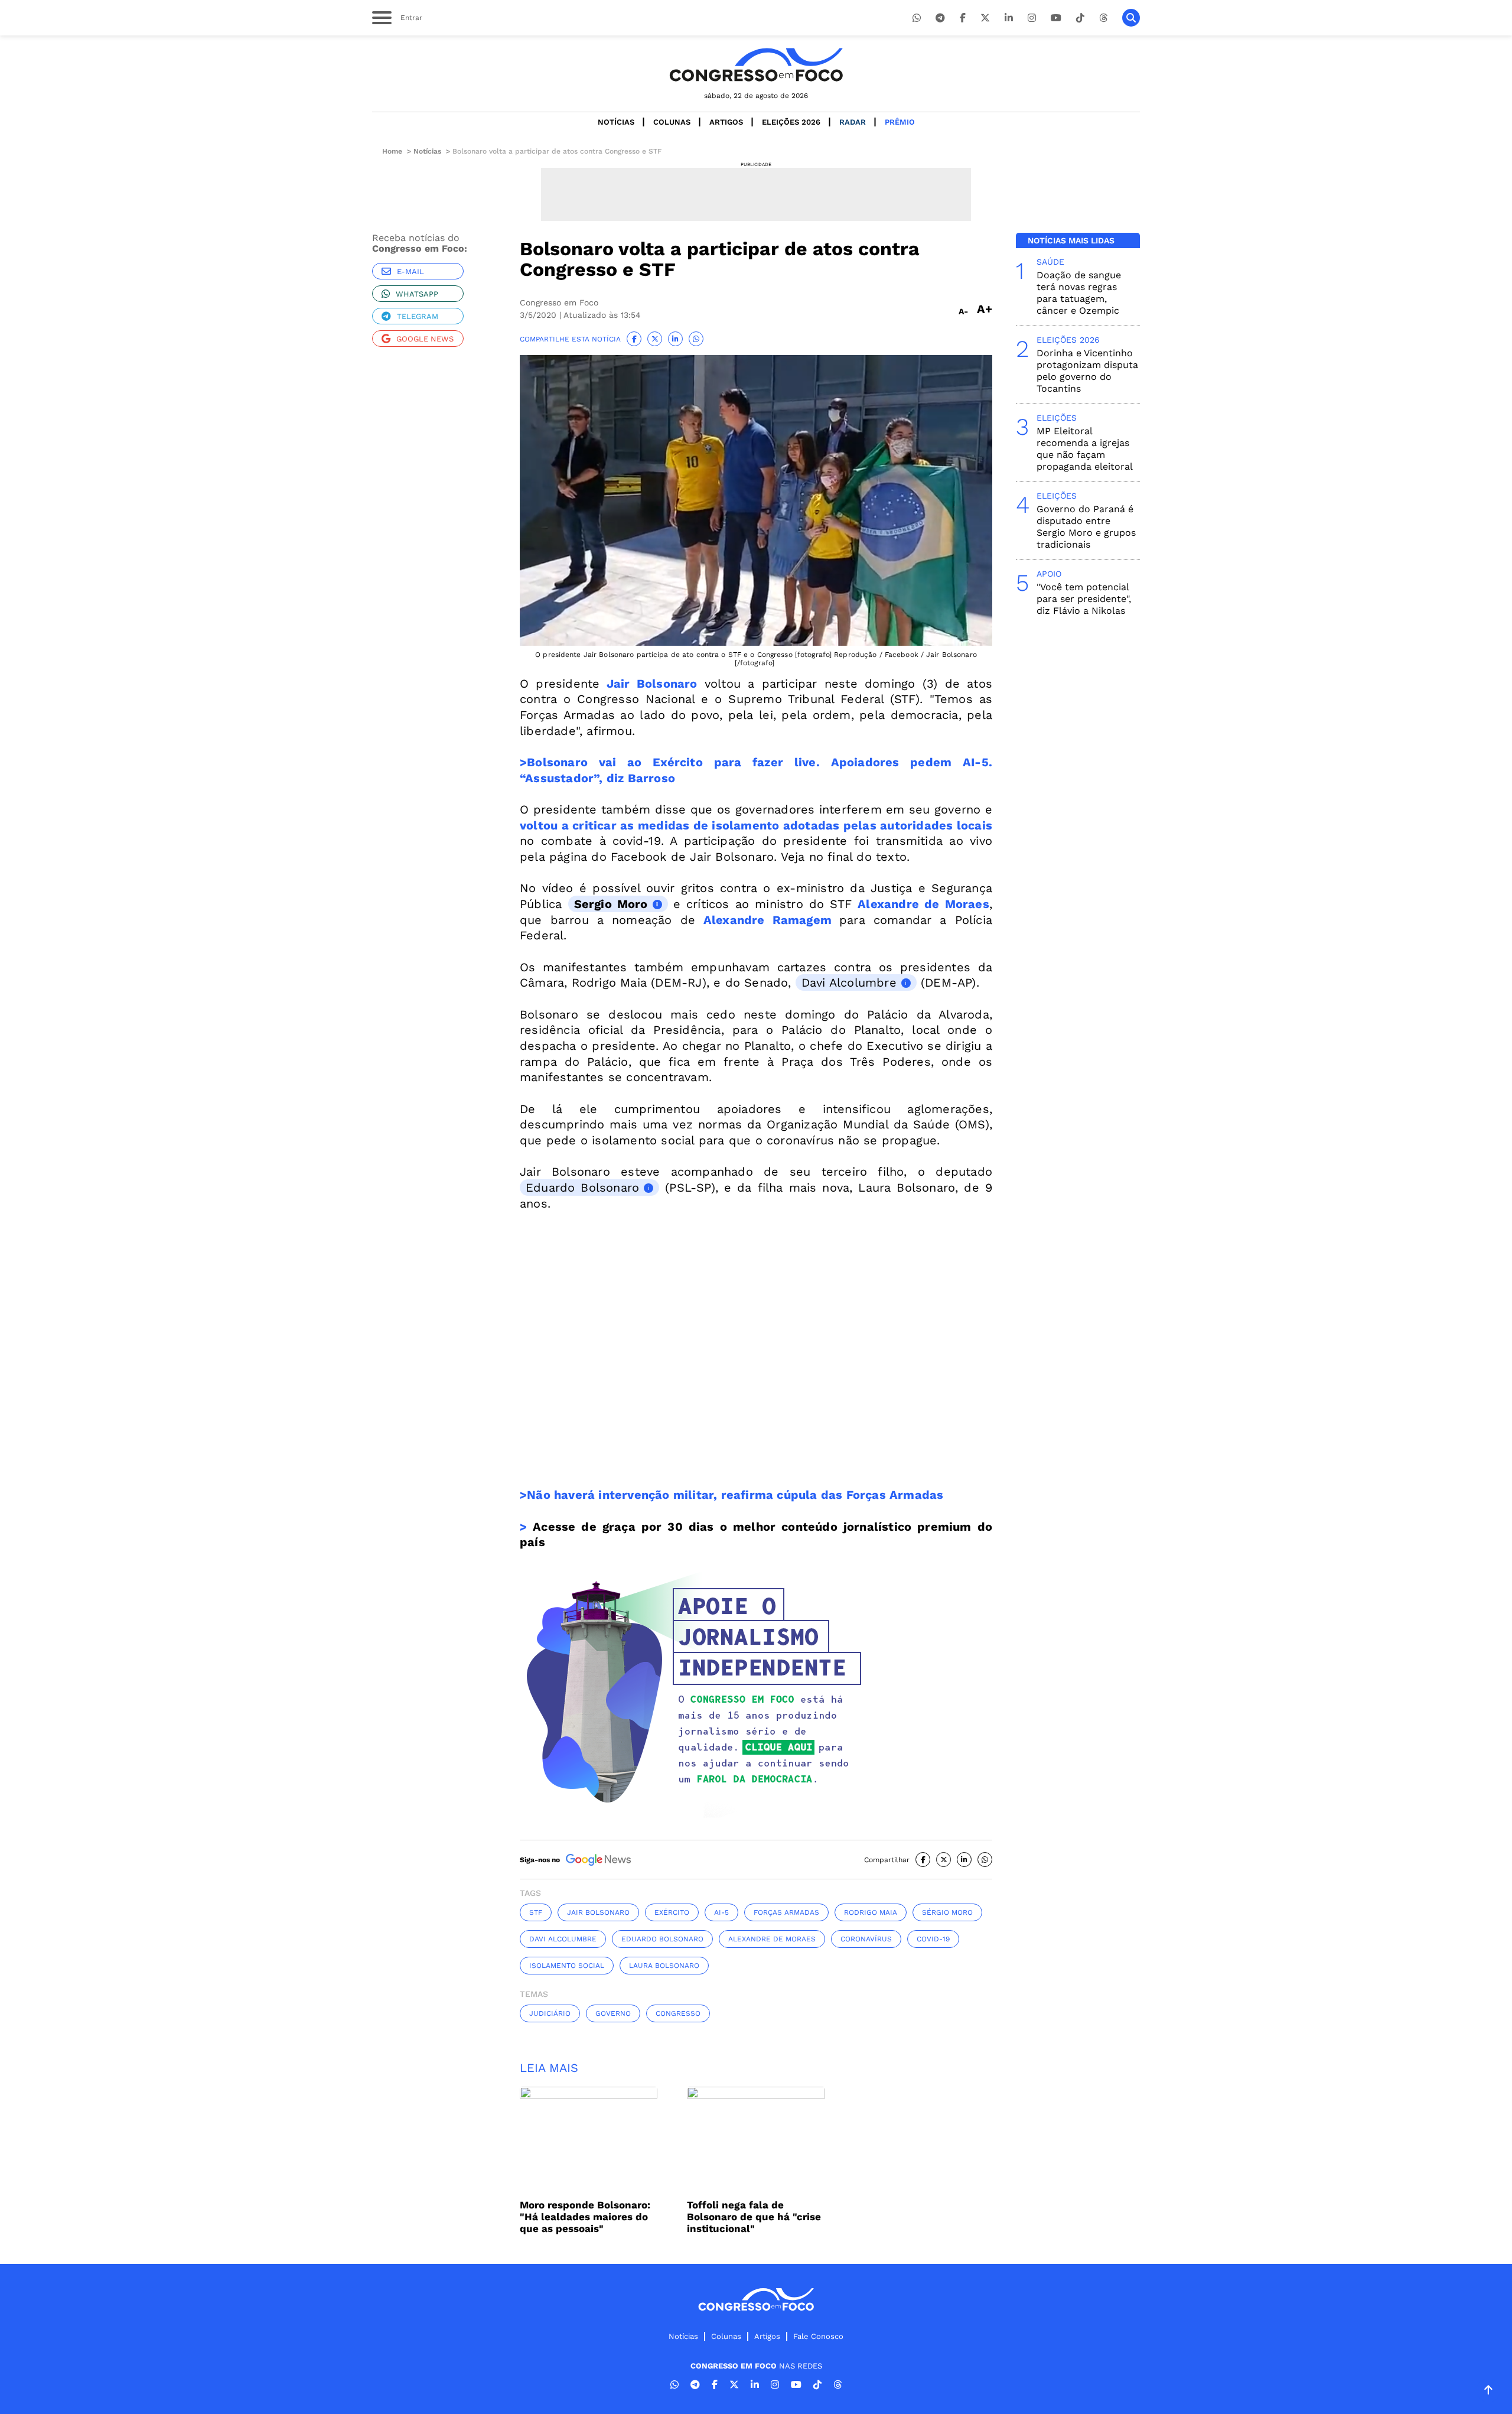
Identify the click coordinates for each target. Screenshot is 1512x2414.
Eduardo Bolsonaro (582, 1188)
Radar (853, 122)
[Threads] (1103, 18)
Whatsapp (417, 294)
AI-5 (721, 1912)
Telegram (418, 316)
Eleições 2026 (791, 122)
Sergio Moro (611, 904)
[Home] (756, 65)
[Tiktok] (1080, 18)
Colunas (672, 122)
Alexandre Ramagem (768, 920)
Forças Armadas (786, 1912)
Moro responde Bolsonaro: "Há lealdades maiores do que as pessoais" (585, 2217)
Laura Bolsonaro (664, 1966)
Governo (613, 2013)
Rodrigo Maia (871, 1912)
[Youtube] (1056, 18)
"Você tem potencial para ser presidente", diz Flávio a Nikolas (1084, 599)
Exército (672, 1912)
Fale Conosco (818, 2336)
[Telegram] (940, 18)
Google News (425, 339)
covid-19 (933, 1939)
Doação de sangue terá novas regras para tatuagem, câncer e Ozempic (1079, 293)
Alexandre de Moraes (923, 904)
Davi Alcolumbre (849, 982)
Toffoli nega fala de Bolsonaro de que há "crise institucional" (754, 2217)
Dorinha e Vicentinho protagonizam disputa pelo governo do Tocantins (1087, 371)
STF (536, 1912)
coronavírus (866, 1939)
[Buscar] (1131, 18)
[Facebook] (963, 18)
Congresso (678, 2013)
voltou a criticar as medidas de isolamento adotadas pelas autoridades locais (756, 825)
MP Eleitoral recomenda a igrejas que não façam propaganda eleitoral (1085, 449)
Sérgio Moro (947, 1912)
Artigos (726, 122)
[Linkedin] (1009, 18)
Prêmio (900, 122)
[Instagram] (1032, 18)
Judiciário (550, 2013)
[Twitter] (985, 18)
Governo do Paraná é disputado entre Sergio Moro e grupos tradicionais (1086, 527)
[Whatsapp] (917, 18)
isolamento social (567, 1966)
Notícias (616, 122)
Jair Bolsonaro (648, 684)
